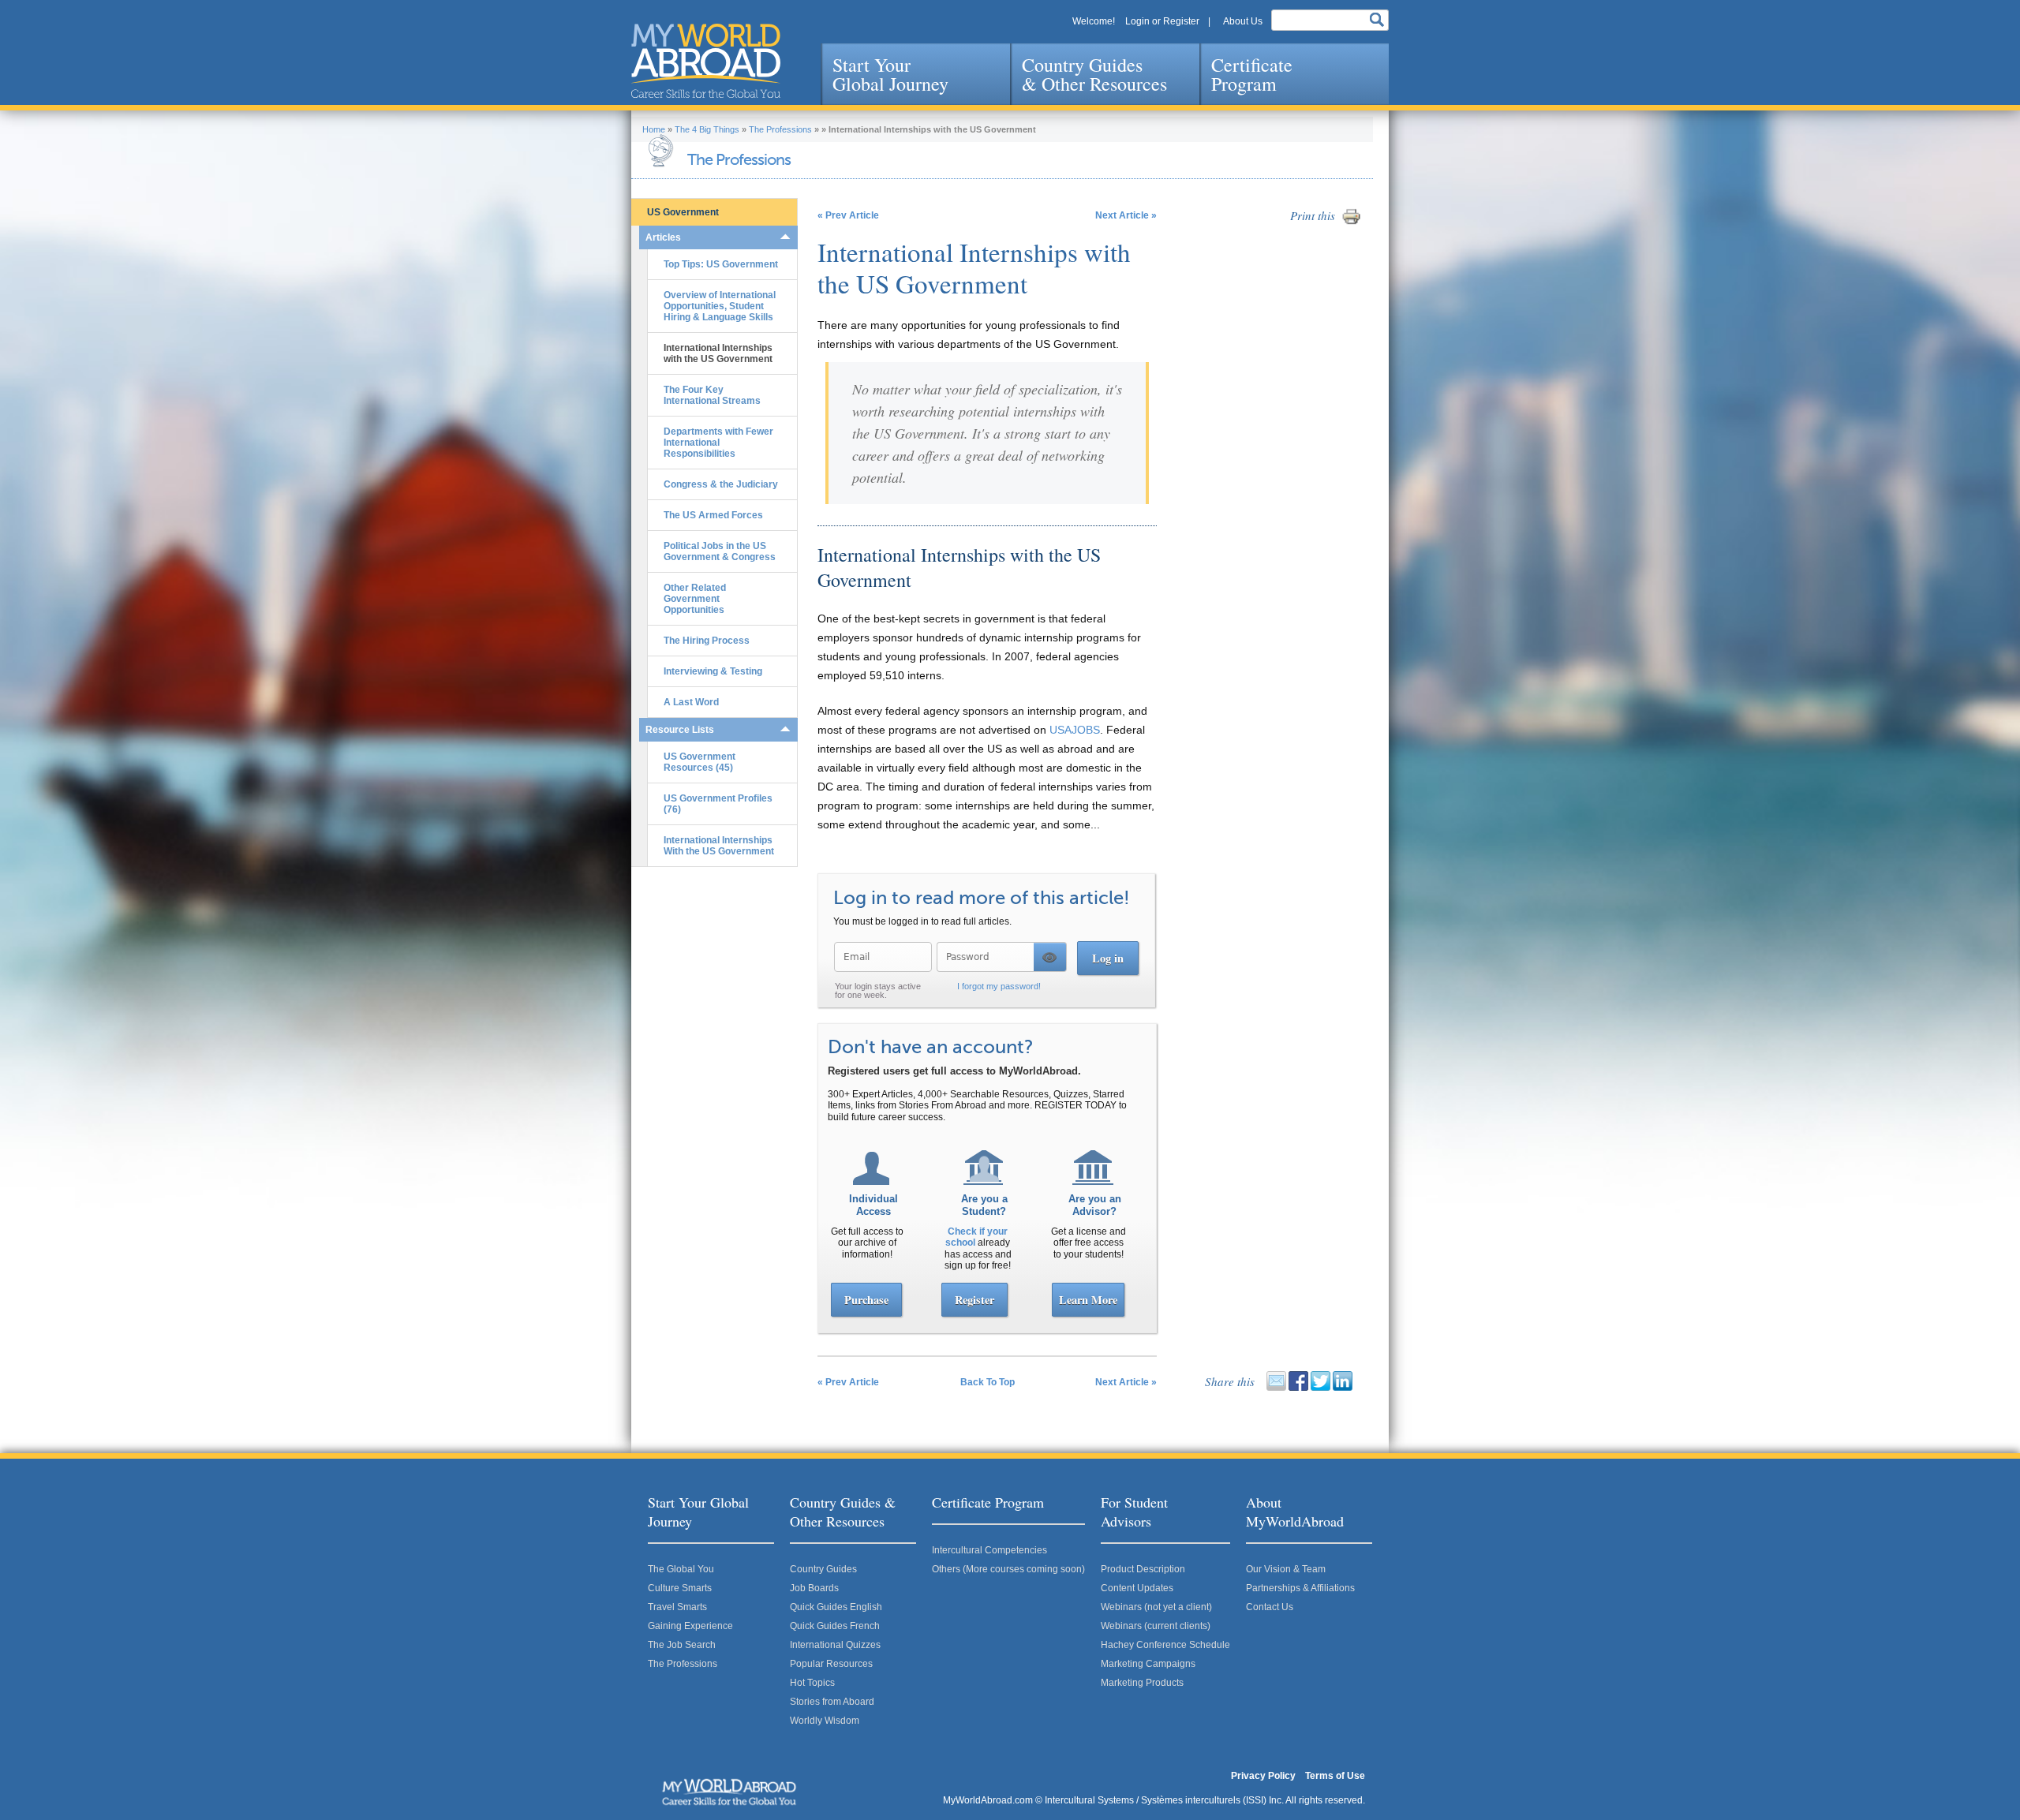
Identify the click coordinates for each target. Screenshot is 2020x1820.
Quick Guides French (835, 1626)
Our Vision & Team (1286, 1569)
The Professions (780, 129)
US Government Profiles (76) (718, 804)
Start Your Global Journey (890, 74)
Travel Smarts (677, 1607)
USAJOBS (1075, 730)
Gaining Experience (690, 1626)
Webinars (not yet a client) (1156, 1607)
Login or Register (1162, 21)
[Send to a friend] (1276, 1388)
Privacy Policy (1263, 1776)
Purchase (866, 1300)
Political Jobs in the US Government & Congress (720, 551)
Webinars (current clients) (1156, 1626)
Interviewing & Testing (713, 671)
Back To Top (988, 1382)
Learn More (1088, 1300)
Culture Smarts (680, 1588)
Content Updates (1137, 1588)
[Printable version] (1351, 223)
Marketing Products (1142, 1683)
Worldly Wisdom (825, 1721)
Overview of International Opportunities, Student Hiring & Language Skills (720, 306)
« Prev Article (848, 215)
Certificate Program (1252, 74)
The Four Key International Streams (712, 395)
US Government (683, 212)
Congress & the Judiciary (721, 484)
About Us (1243, 21)
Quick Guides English (836, 1607)
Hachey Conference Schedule (1165, 1645)
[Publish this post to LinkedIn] (1343, 1388)
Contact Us (1270, 1607)
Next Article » (1126, 215)
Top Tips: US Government (721, 264)
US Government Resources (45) (700, 762)
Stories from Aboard (832, 1702)
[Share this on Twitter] (1320, 1388)
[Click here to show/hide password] (1050, 957)
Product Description (1143, 1569)
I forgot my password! (999, 986)
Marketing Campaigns (1148, 1664)
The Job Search (682, 1645)
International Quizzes (835, 1645)
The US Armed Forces (713, 515)
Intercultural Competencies (989, 1550)
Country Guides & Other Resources (1094, 74)
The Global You (681, 1569)
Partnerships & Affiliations (1300, 1588)
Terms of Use (1335, 1776)
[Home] (706, 61)
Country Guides (823, 1569)
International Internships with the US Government (718, 353)
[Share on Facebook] (1298, 1388)
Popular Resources (831, 1664)
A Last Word (691, 702)
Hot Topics (812, 1683)
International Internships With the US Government (719, 846)
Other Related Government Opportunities (695, 599)
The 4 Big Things (707, 129)
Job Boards (814, 1588)
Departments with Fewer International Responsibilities (718, 443)
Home (654, 129)
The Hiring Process (707, 641)
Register (974, 1300)
